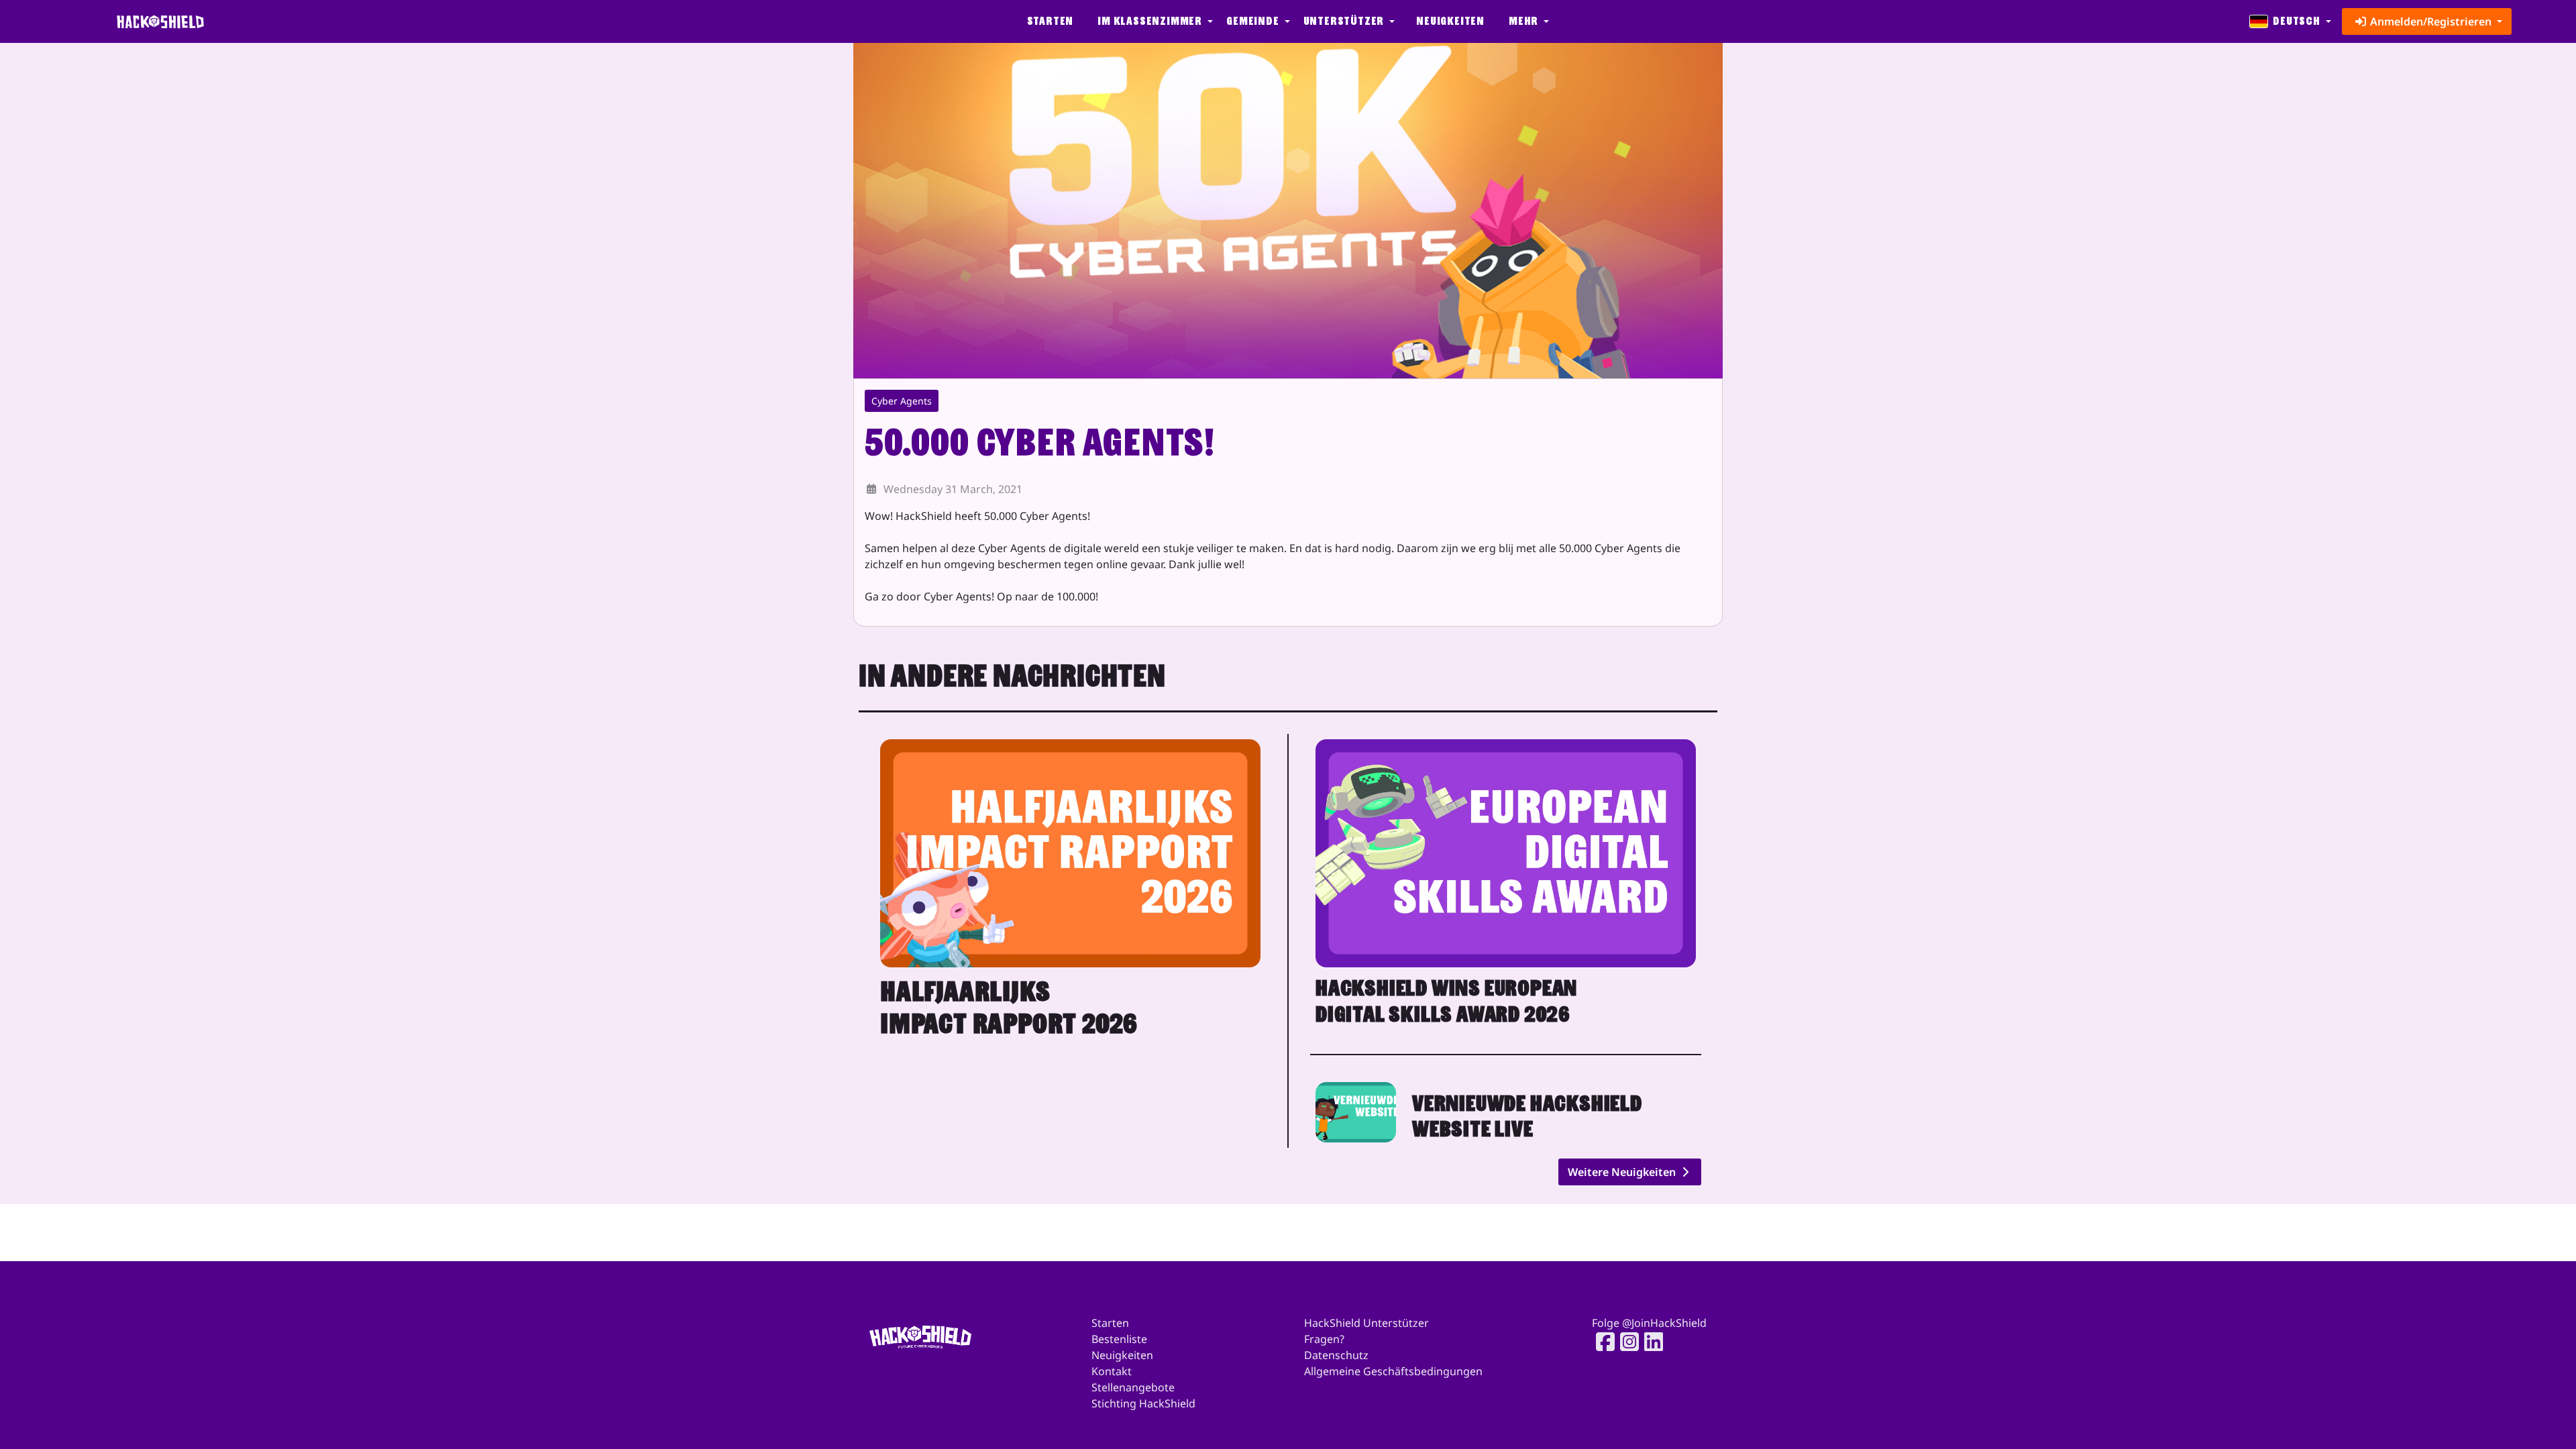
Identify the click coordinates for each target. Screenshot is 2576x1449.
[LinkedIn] (1650, 1342)
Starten (1051, 21)
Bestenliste (1119, 1339)
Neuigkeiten (1450, 21)
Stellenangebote (1133, 1387)
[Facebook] (1601, 1342)
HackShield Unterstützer (1366, 1323)
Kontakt (1112, 1371)
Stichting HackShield (1143, 1403)
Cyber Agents (902, 401)
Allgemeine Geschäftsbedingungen (1393, 1371)
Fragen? (1324, 1339)
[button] (1154, 21)
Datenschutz (1336, 1355)
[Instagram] (1625, 1342)
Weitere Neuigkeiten (1623, 1172)
